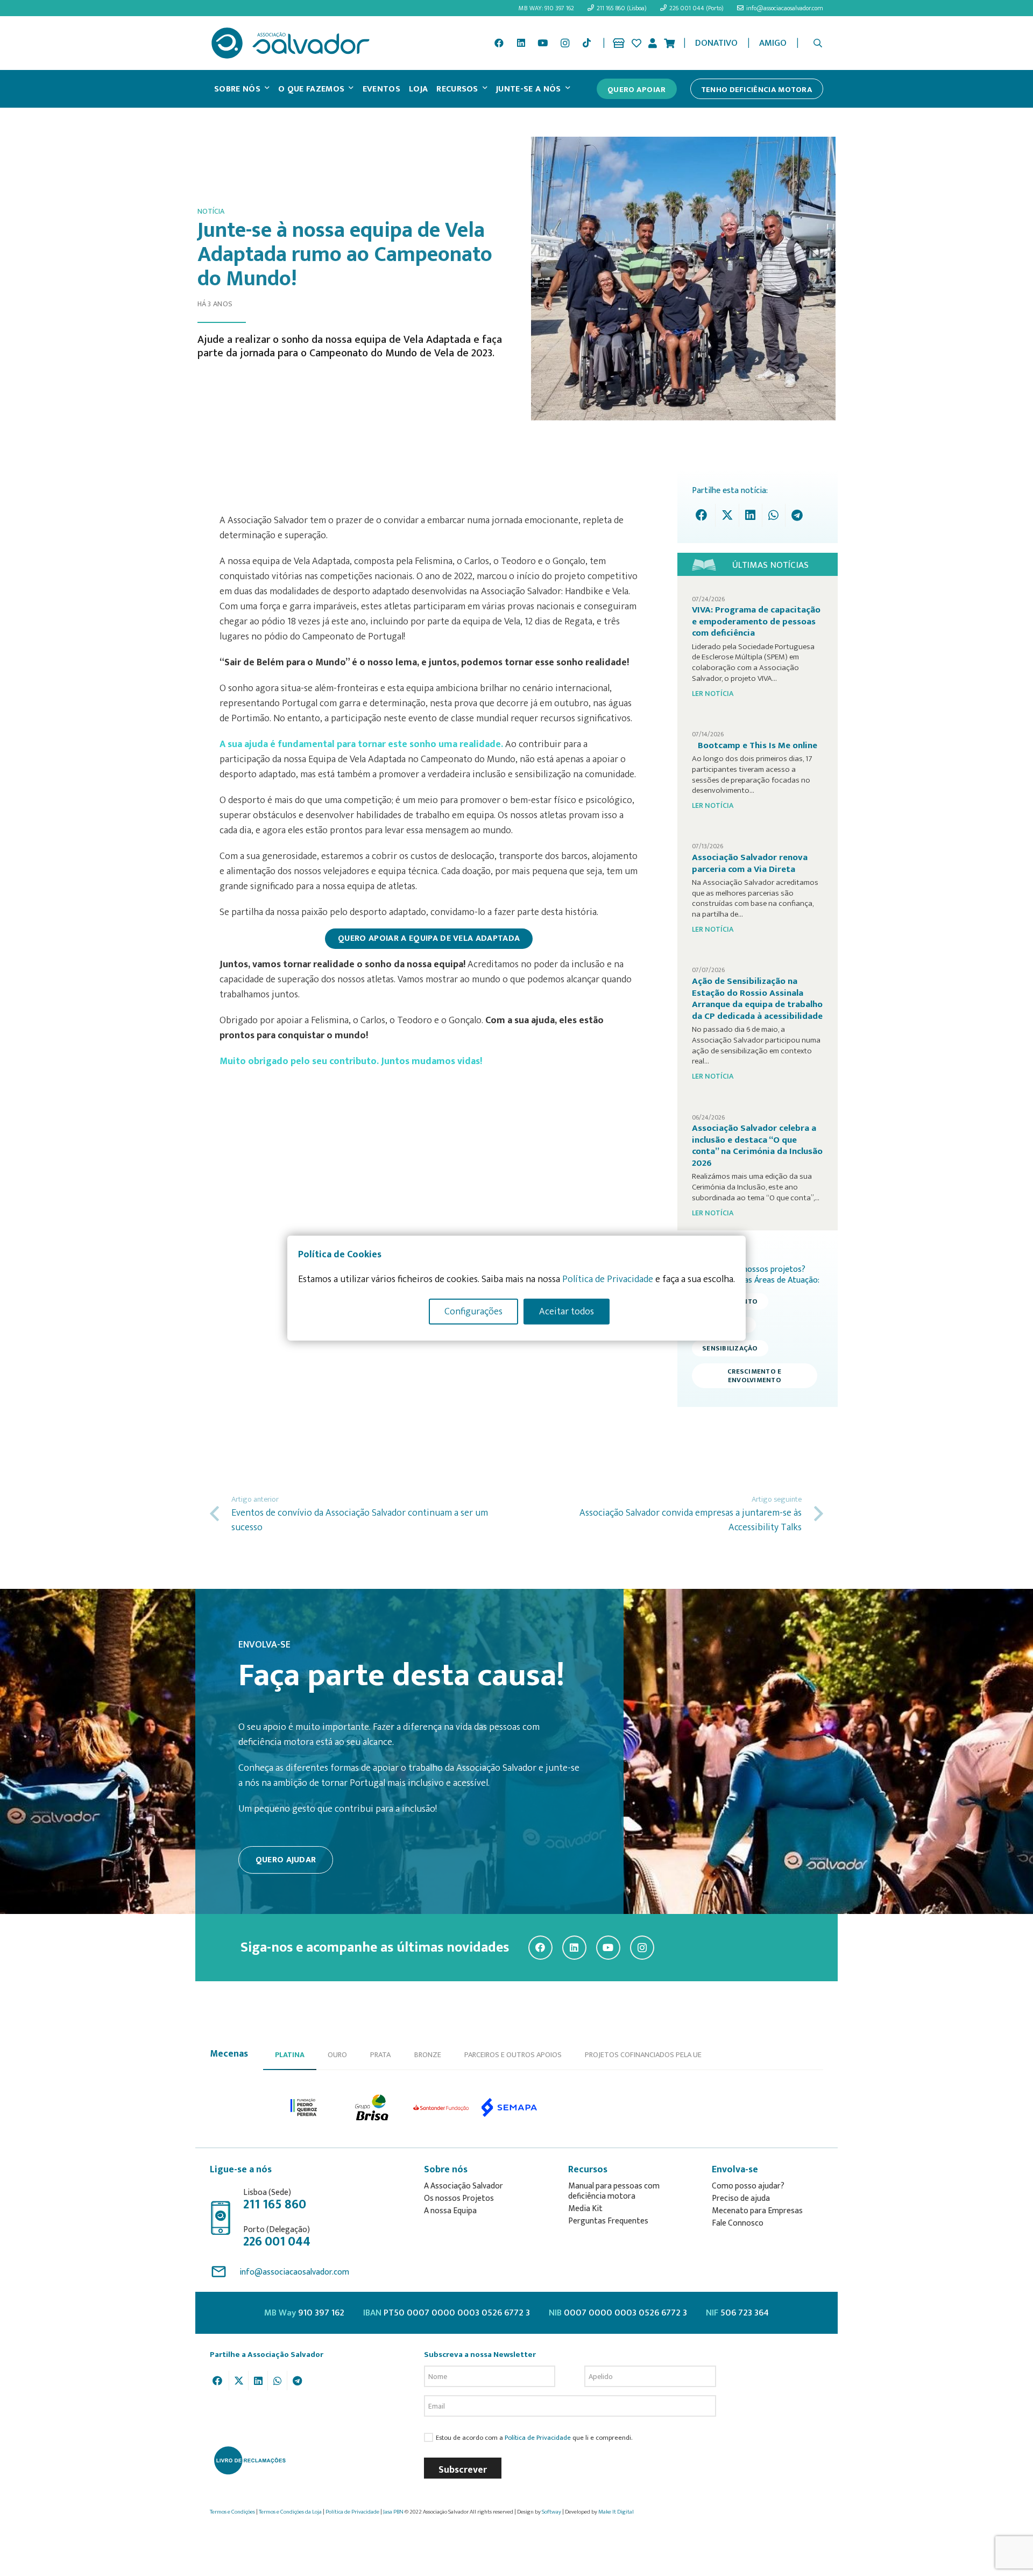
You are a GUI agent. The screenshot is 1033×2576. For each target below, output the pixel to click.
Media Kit (585, 2209)
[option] (304, 2107)
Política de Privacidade (538, 2438)
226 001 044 (277, 2242)
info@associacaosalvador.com (294, 2272)
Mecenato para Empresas (757, 2211)
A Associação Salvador (464, 2186)
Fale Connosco (738, 2223)
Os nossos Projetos (459, 2198)
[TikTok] (586, 43)
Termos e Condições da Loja (290, 2512)
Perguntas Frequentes (608, 2221)
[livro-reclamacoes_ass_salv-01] (249, 2460)
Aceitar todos (567, 1311)
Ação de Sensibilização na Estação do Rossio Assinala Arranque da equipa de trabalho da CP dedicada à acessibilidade (757, 999)
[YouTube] (543, 43)
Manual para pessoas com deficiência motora (614, 2191)
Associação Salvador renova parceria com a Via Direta (750, 863)
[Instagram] (565, 43)
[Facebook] (499, 43)
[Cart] (669, 43)
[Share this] (704, 515)
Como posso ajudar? (748, 2186)
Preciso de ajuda (741, 2198)
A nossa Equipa (450, 2211)
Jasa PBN (393, 2512)
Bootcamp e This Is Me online (758, 745)
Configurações (473, 1311)
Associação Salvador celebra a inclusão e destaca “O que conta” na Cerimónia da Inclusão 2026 (757, 1146)
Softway (551, 2512)
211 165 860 (275, 2205)
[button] (818, 43)
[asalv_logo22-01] (291, 43)
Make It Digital (616, 2512)
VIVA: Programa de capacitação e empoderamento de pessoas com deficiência (756, 621)
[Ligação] (619, 43)
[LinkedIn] (521, 43)
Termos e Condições (232, 2512)
